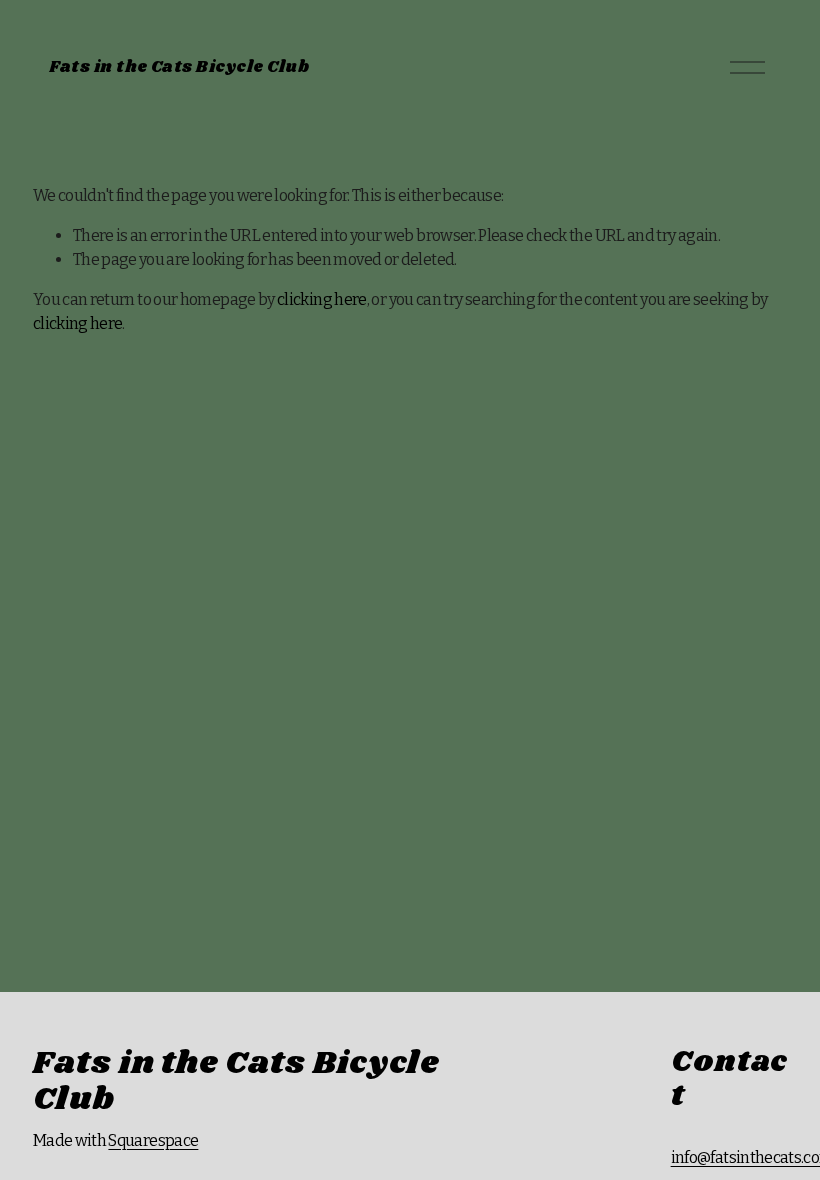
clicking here (322, 299)
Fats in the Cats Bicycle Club (179, 67)
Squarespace (153, 1140)
